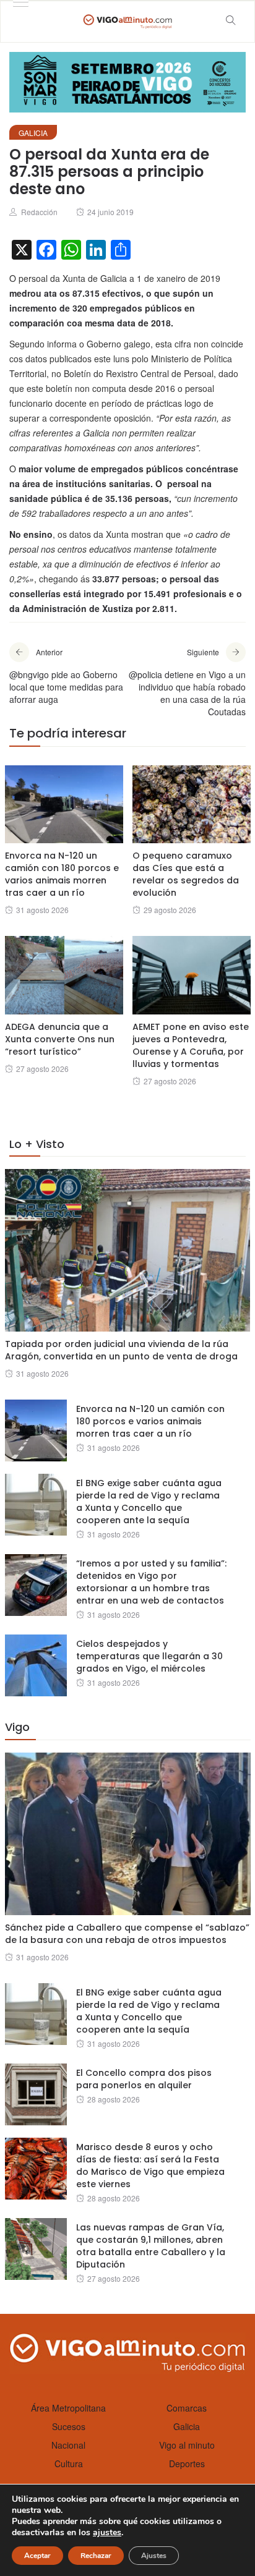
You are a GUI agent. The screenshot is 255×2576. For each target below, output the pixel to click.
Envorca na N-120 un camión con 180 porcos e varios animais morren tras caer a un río (62, 874)
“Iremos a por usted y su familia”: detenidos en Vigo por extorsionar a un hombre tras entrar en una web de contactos (151, 1582)
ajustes (107, 2533)
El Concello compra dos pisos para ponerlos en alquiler (144, 2079)
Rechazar (96, 2556)
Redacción (39, 212)
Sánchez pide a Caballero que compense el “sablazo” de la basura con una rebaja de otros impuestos (127, 1934)
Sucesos (69, 2426)
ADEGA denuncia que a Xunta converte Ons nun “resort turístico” (60, 1039)
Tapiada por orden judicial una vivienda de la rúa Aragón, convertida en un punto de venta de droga (121, 1350)
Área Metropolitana (68, 2408)
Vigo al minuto (187, 2445)
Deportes (187, 2463)
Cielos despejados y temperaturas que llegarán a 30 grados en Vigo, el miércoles (149, 1656)
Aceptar (37, 2556)
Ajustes (154, 2556)
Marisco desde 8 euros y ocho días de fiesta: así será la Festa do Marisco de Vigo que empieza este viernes (150, 2166)
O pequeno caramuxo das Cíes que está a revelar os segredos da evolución (186, 874)
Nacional (68, 2445)
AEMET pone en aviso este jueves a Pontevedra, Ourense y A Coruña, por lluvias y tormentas (191, 1045)
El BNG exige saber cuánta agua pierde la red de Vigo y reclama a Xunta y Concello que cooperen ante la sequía (149, 1502)
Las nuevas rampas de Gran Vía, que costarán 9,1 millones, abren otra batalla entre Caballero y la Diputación (151, 2246)
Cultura (69, 2463)
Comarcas (187, 2408)
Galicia (33, 133)
